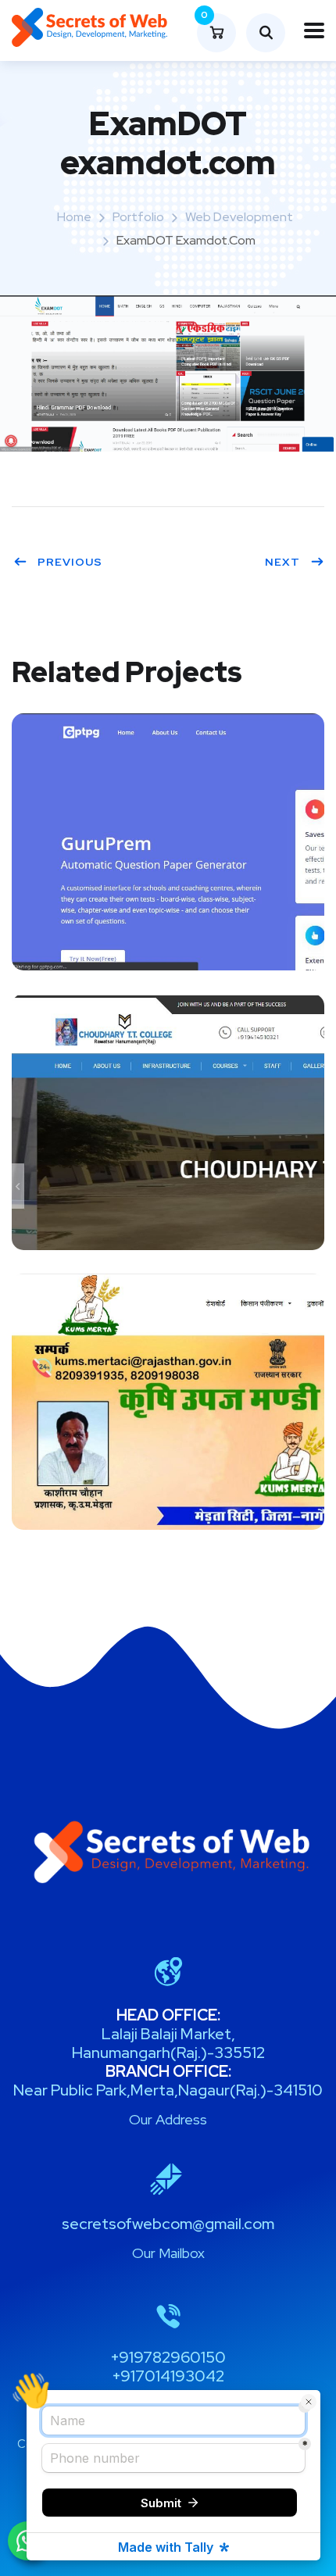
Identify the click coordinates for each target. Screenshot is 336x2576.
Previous (70, 562)
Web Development (239, 217)
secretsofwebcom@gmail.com (168, 2224)
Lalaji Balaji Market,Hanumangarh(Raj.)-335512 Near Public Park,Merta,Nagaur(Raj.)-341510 (168, 2053)
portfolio (138, 217)
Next (282, 562)
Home (74, 217)
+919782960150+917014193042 (168, 2367)
